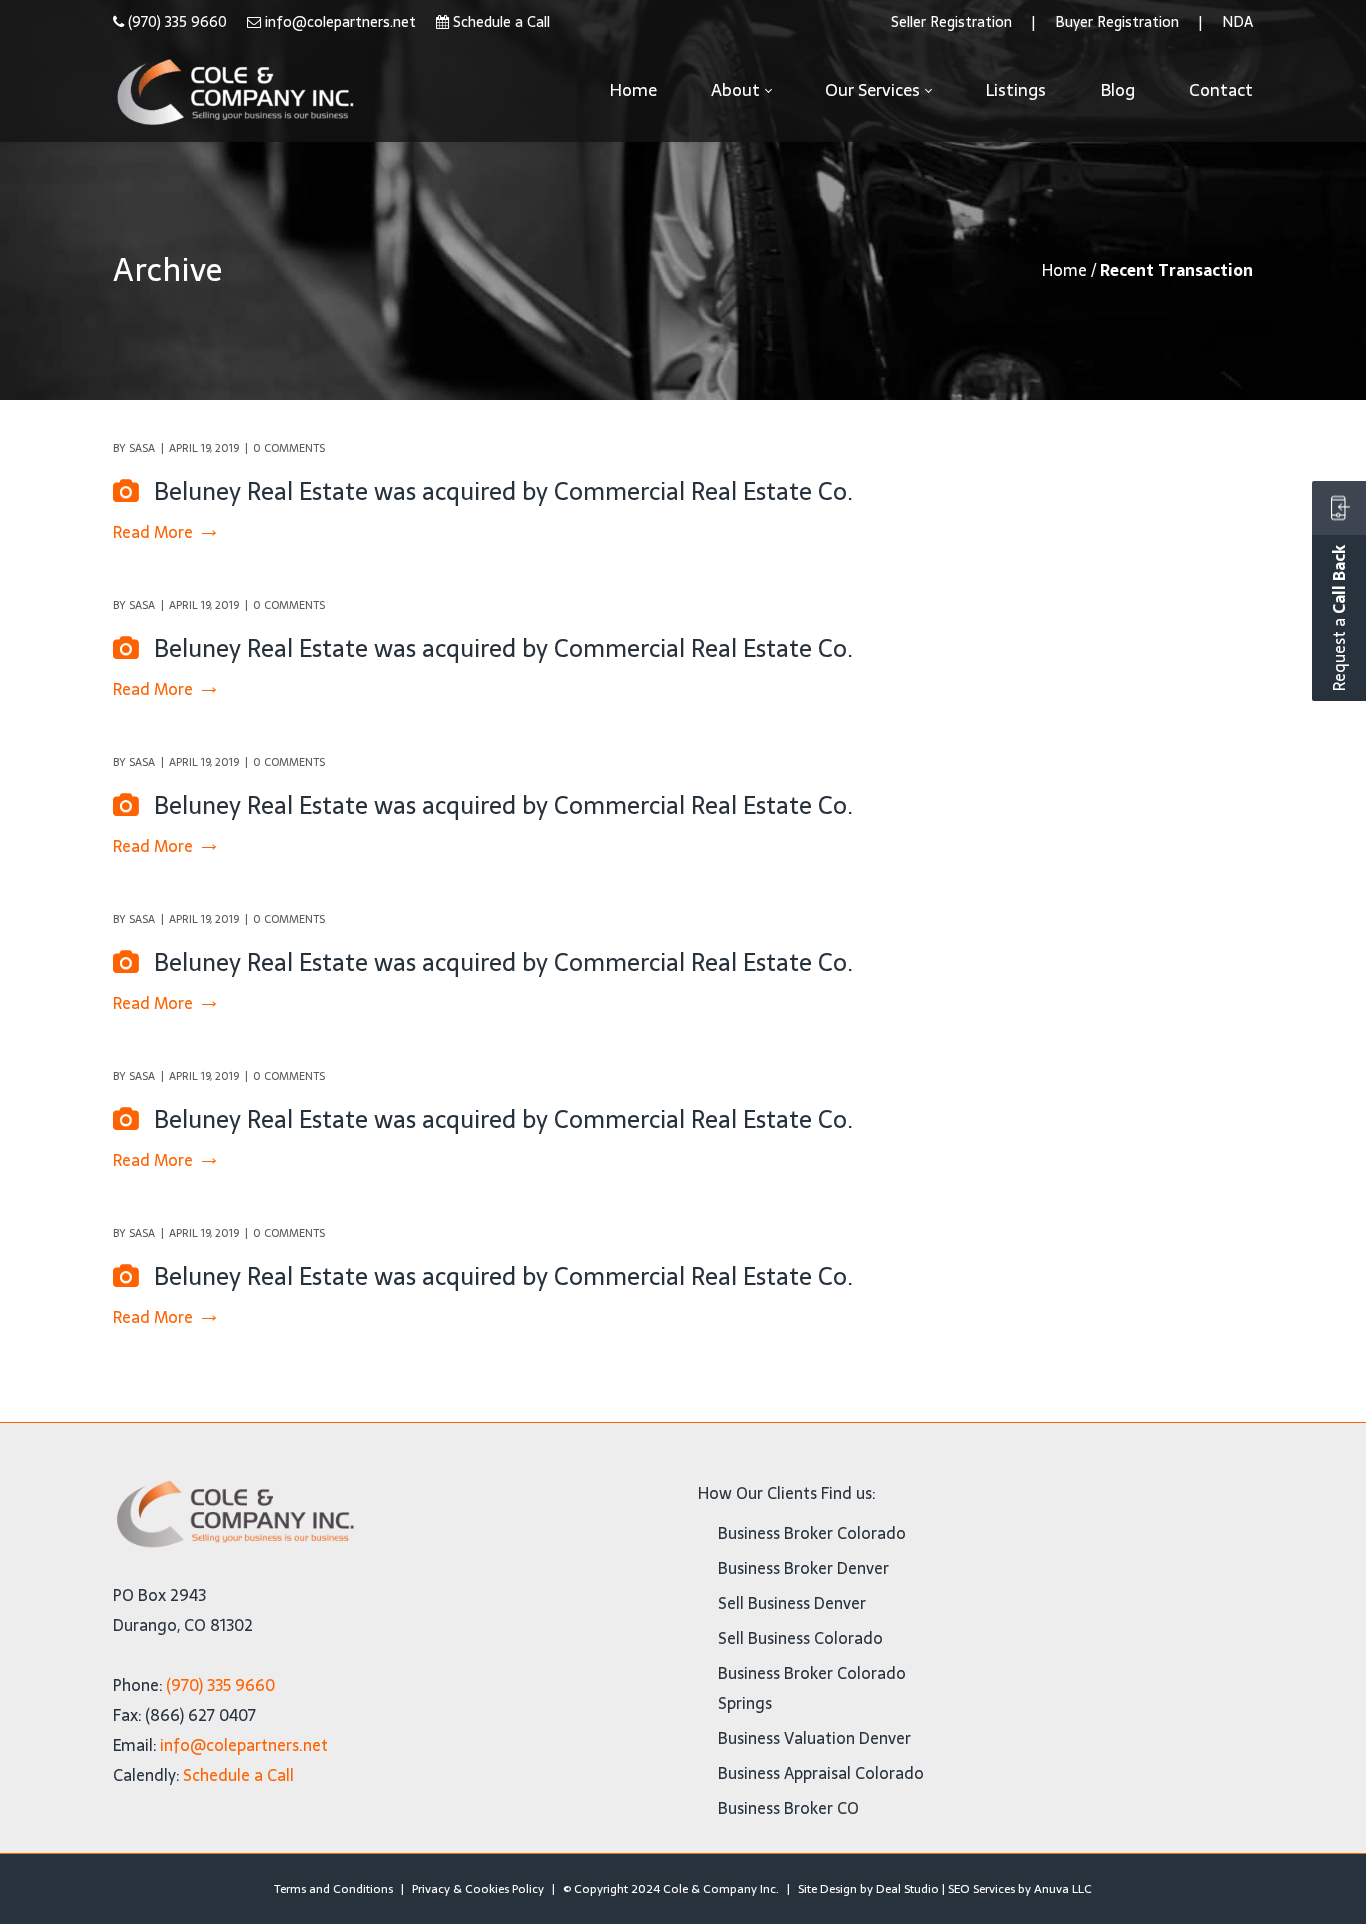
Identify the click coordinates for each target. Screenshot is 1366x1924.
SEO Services (981, 1889)
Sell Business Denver (792, 1603)
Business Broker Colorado (812, 1533)
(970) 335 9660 (177, 22)
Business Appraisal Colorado (821, 1773)
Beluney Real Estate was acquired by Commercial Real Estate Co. (503, 491)
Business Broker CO (788, 1808)
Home (1064, 270)
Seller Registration (951, 22)
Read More (153, 532)
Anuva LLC (1063, 1889)
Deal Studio (907, 1889)
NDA (1237, 22)
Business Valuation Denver (814, 1738)
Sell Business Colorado (800, 1638)
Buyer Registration (1117, 22)
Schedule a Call (501, 22)
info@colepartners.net (340, 22)
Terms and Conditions (333, 1889)
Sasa (142, 448)
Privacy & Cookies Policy (478, 1889)
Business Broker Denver (803, 1568)
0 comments (289, 448)
